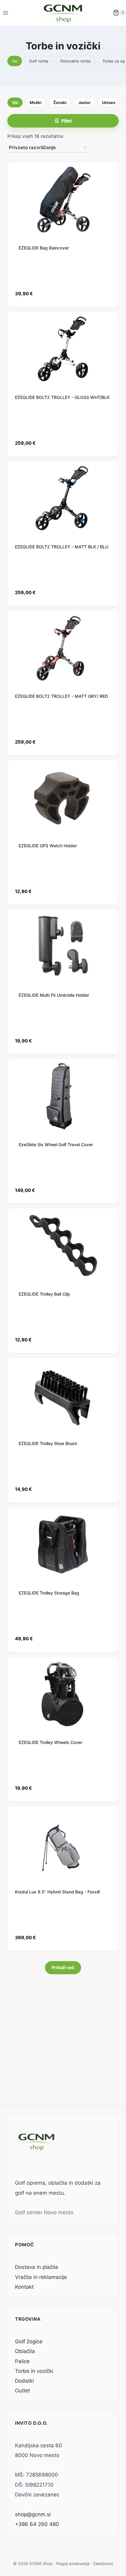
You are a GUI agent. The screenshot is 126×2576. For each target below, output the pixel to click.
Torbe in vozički (34, 2371)
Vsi (15, 61)
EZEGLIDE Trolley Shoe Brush (48, 1443)
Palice (22, 2361)
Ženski (60, 102)
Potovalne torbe (76, 61)
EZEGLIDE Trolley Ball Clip (44, 1294)
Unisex (109, 102)
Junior (84, 102)
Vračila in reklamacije (41, 2277)
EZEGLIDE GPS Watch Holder (48, 846)
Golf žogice (29, 2341)
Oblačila (25, 2351)
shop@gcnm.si (33, 2514)
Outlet (22, 2391)
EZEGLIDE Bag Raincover (44, 248)
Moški (36, 102)
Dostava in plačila (37, 2267)
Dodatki (24, 2381)
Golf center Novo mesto (44, 2212)
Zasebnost (103, 2563)
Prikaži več (63, 1967)
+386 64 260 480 (37, 2524)
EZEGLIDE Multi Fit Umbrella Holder (54, 995)
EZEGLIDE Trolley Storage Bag (49, 1593)
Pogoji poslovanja (73, 2563)
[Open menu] (6, 13)
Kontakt (24, 2287)
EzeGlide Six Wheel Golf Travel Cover (56, 1144)
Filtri (67, 121)
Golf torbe (39, 61)
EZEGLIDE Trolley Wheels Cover (50, 1742)
